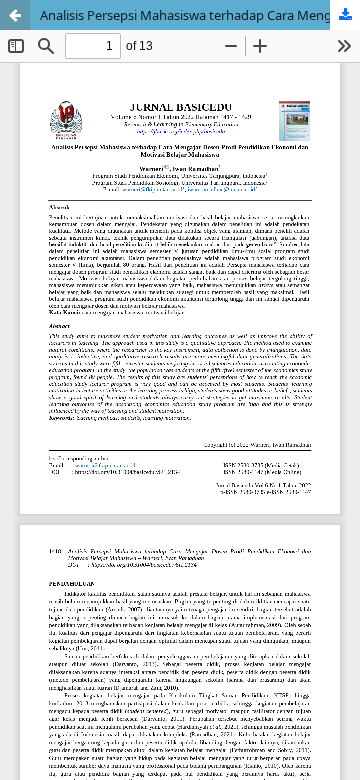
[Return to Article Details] (15, 15)
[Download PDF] (345, 15)
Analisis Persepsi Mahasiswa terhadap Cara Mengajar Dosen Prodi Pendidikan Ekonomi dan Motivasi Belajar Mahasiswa (200, 15)
